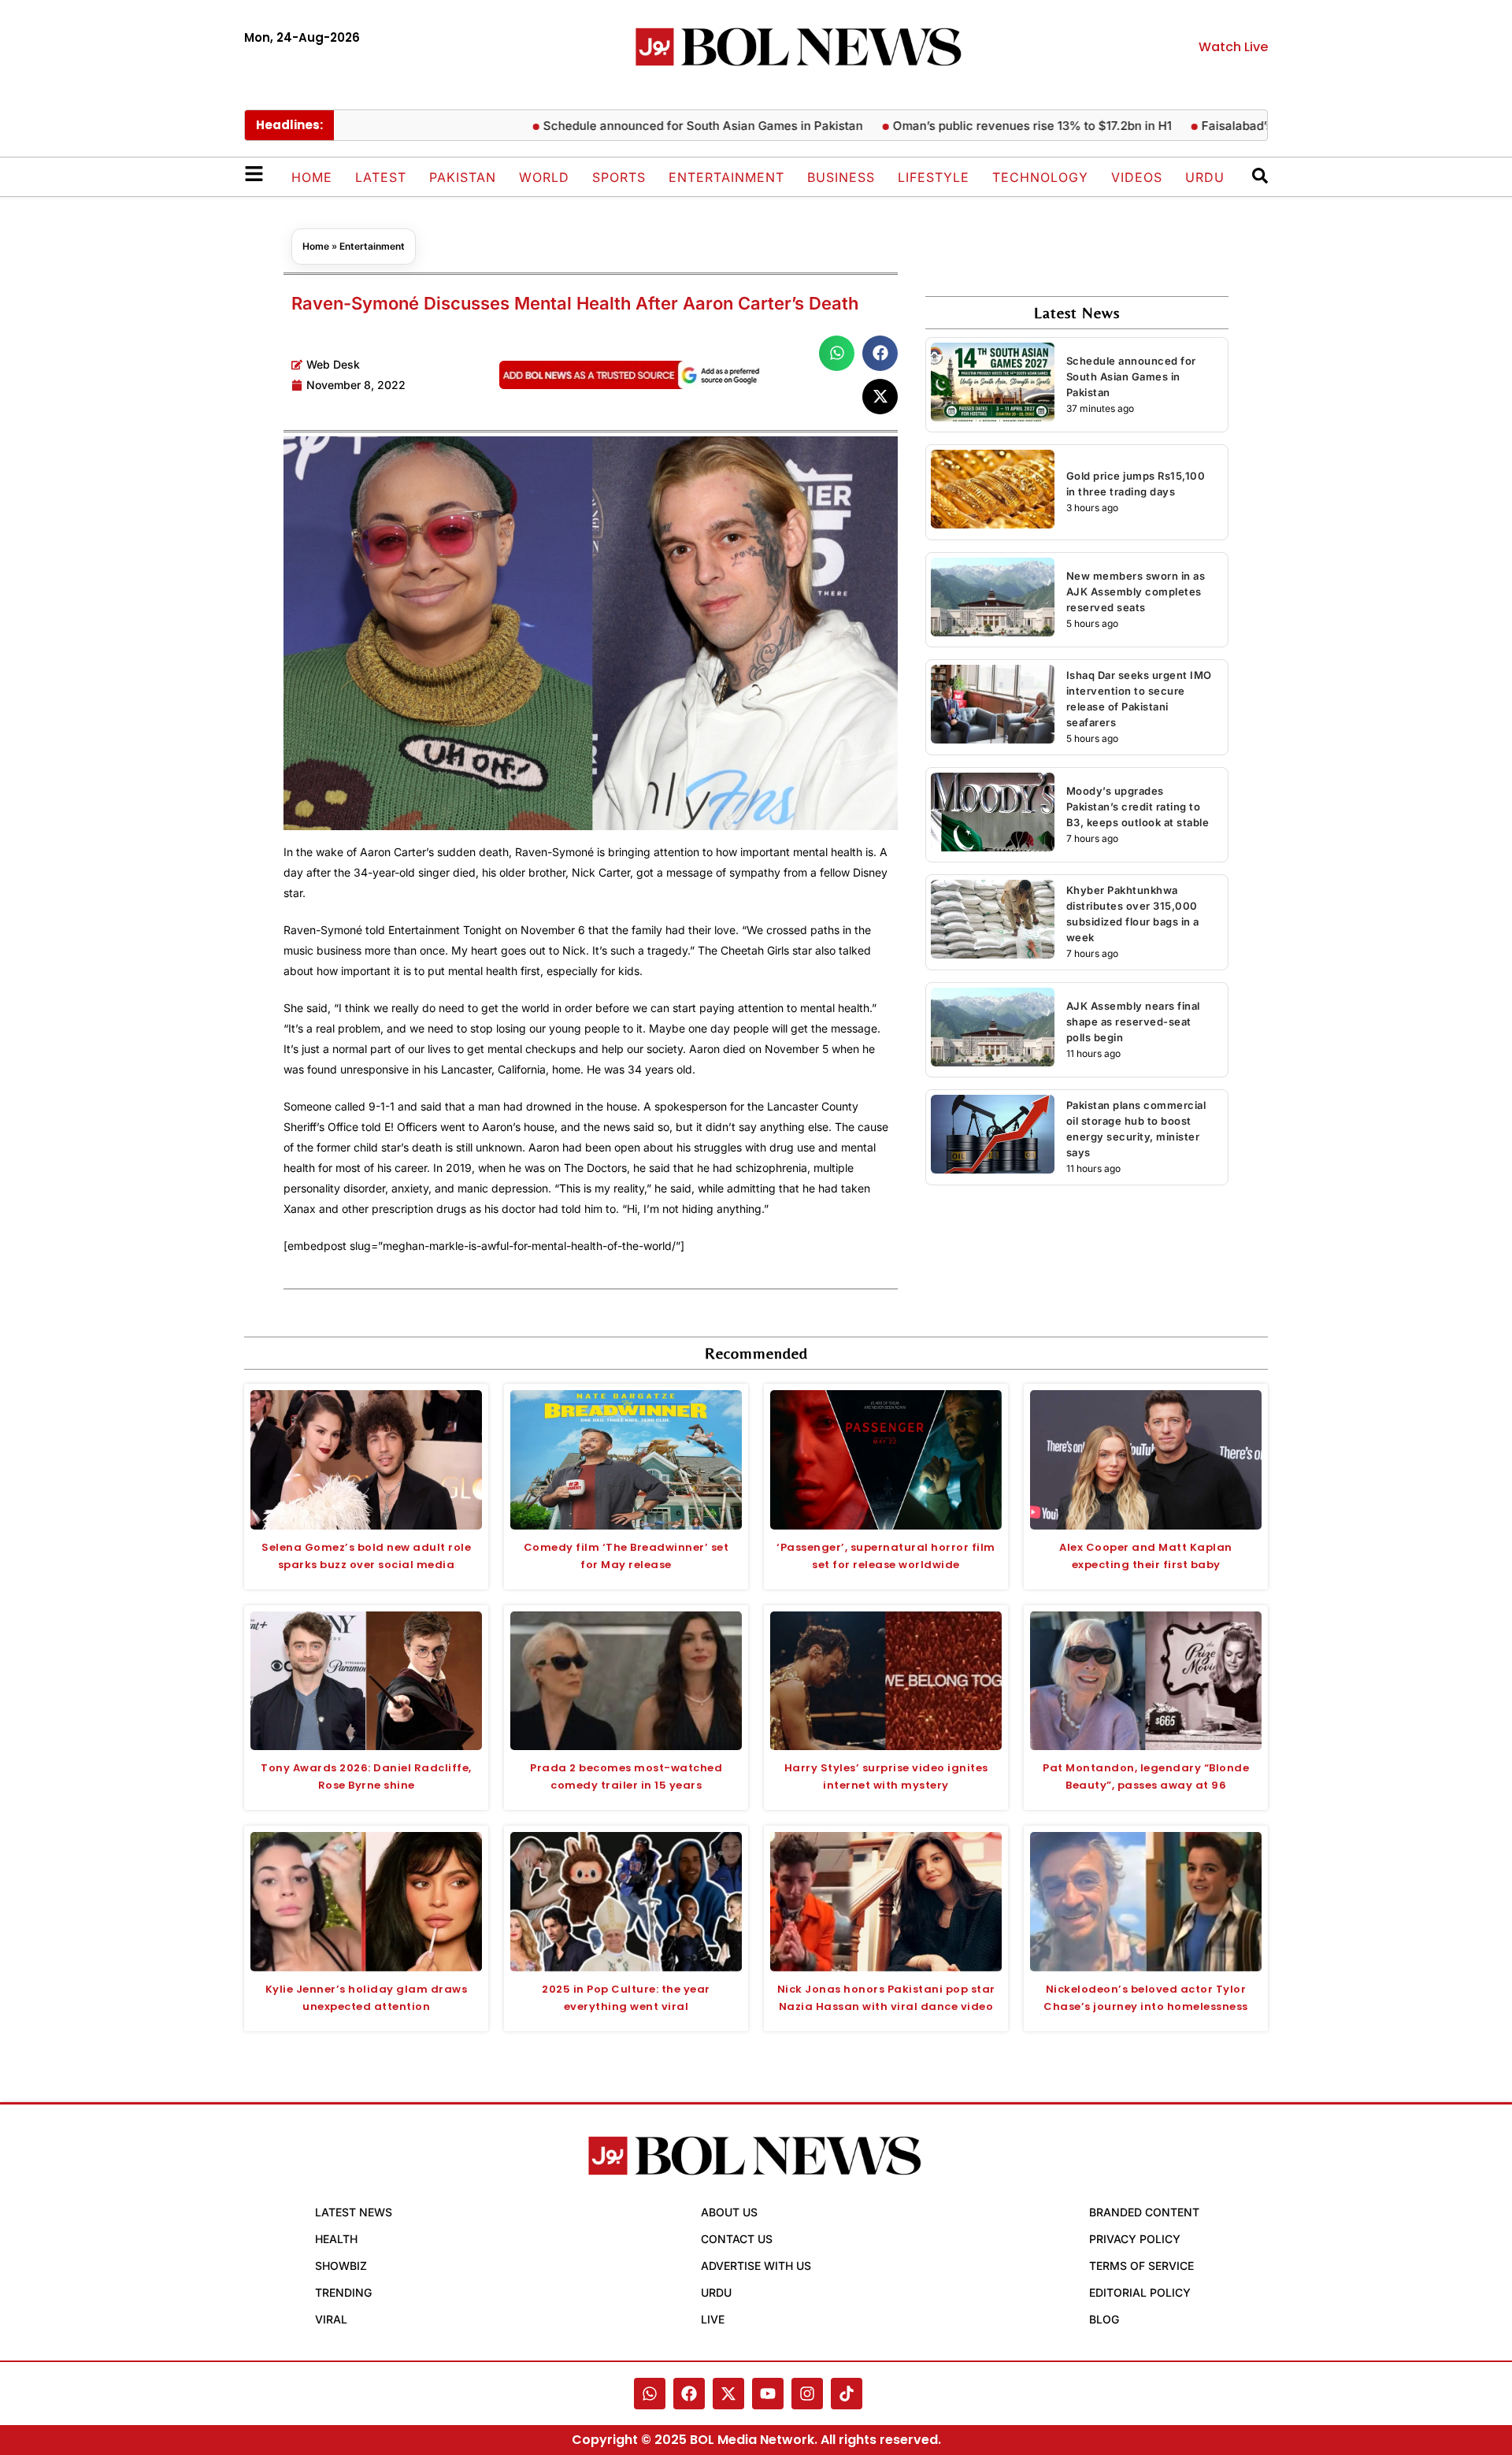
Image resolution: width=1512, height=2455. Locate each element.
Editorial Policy (1140, 2292)
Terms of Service (1141, 2266)
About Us (729, 2212)
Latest (381, 177)
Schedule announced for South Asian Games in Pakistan (650, 126)
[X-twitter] (728, 2394)
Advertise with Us (756, 2266)
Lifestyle (934, 177)
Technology (1040, 177)
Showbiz (341, 2266)
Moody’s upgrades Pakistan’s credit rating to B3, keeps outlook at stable (1138, 807)
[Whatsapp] (650, 2394)
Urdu (1205, 177)
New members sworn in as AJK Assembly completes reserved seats (1136, 591)
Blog (1104, 2319)
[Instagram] (807, 2394)
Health (336, 2239)
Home (312, 177)
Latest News (354, 2212)
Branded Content (1144, 2212)
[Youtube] (768, 2394)
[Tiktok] (847, 2394)
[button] (837, 353)
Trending (343, 2292)
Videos (1137, 177)
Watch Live (1233, 47)
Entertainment (726, 177)
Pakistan (463, 177)
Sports (619, 177)
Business (841, 177)
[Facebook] (689, 2394)
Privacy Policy (1135, 2239)
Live (713, 2319)
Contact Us (737, 2239)
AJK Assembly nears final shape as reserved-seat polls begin (1133, 1022)
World (544, 177)
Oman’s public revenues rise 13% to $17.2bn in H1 (979, 126)
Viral (331, 2319)
